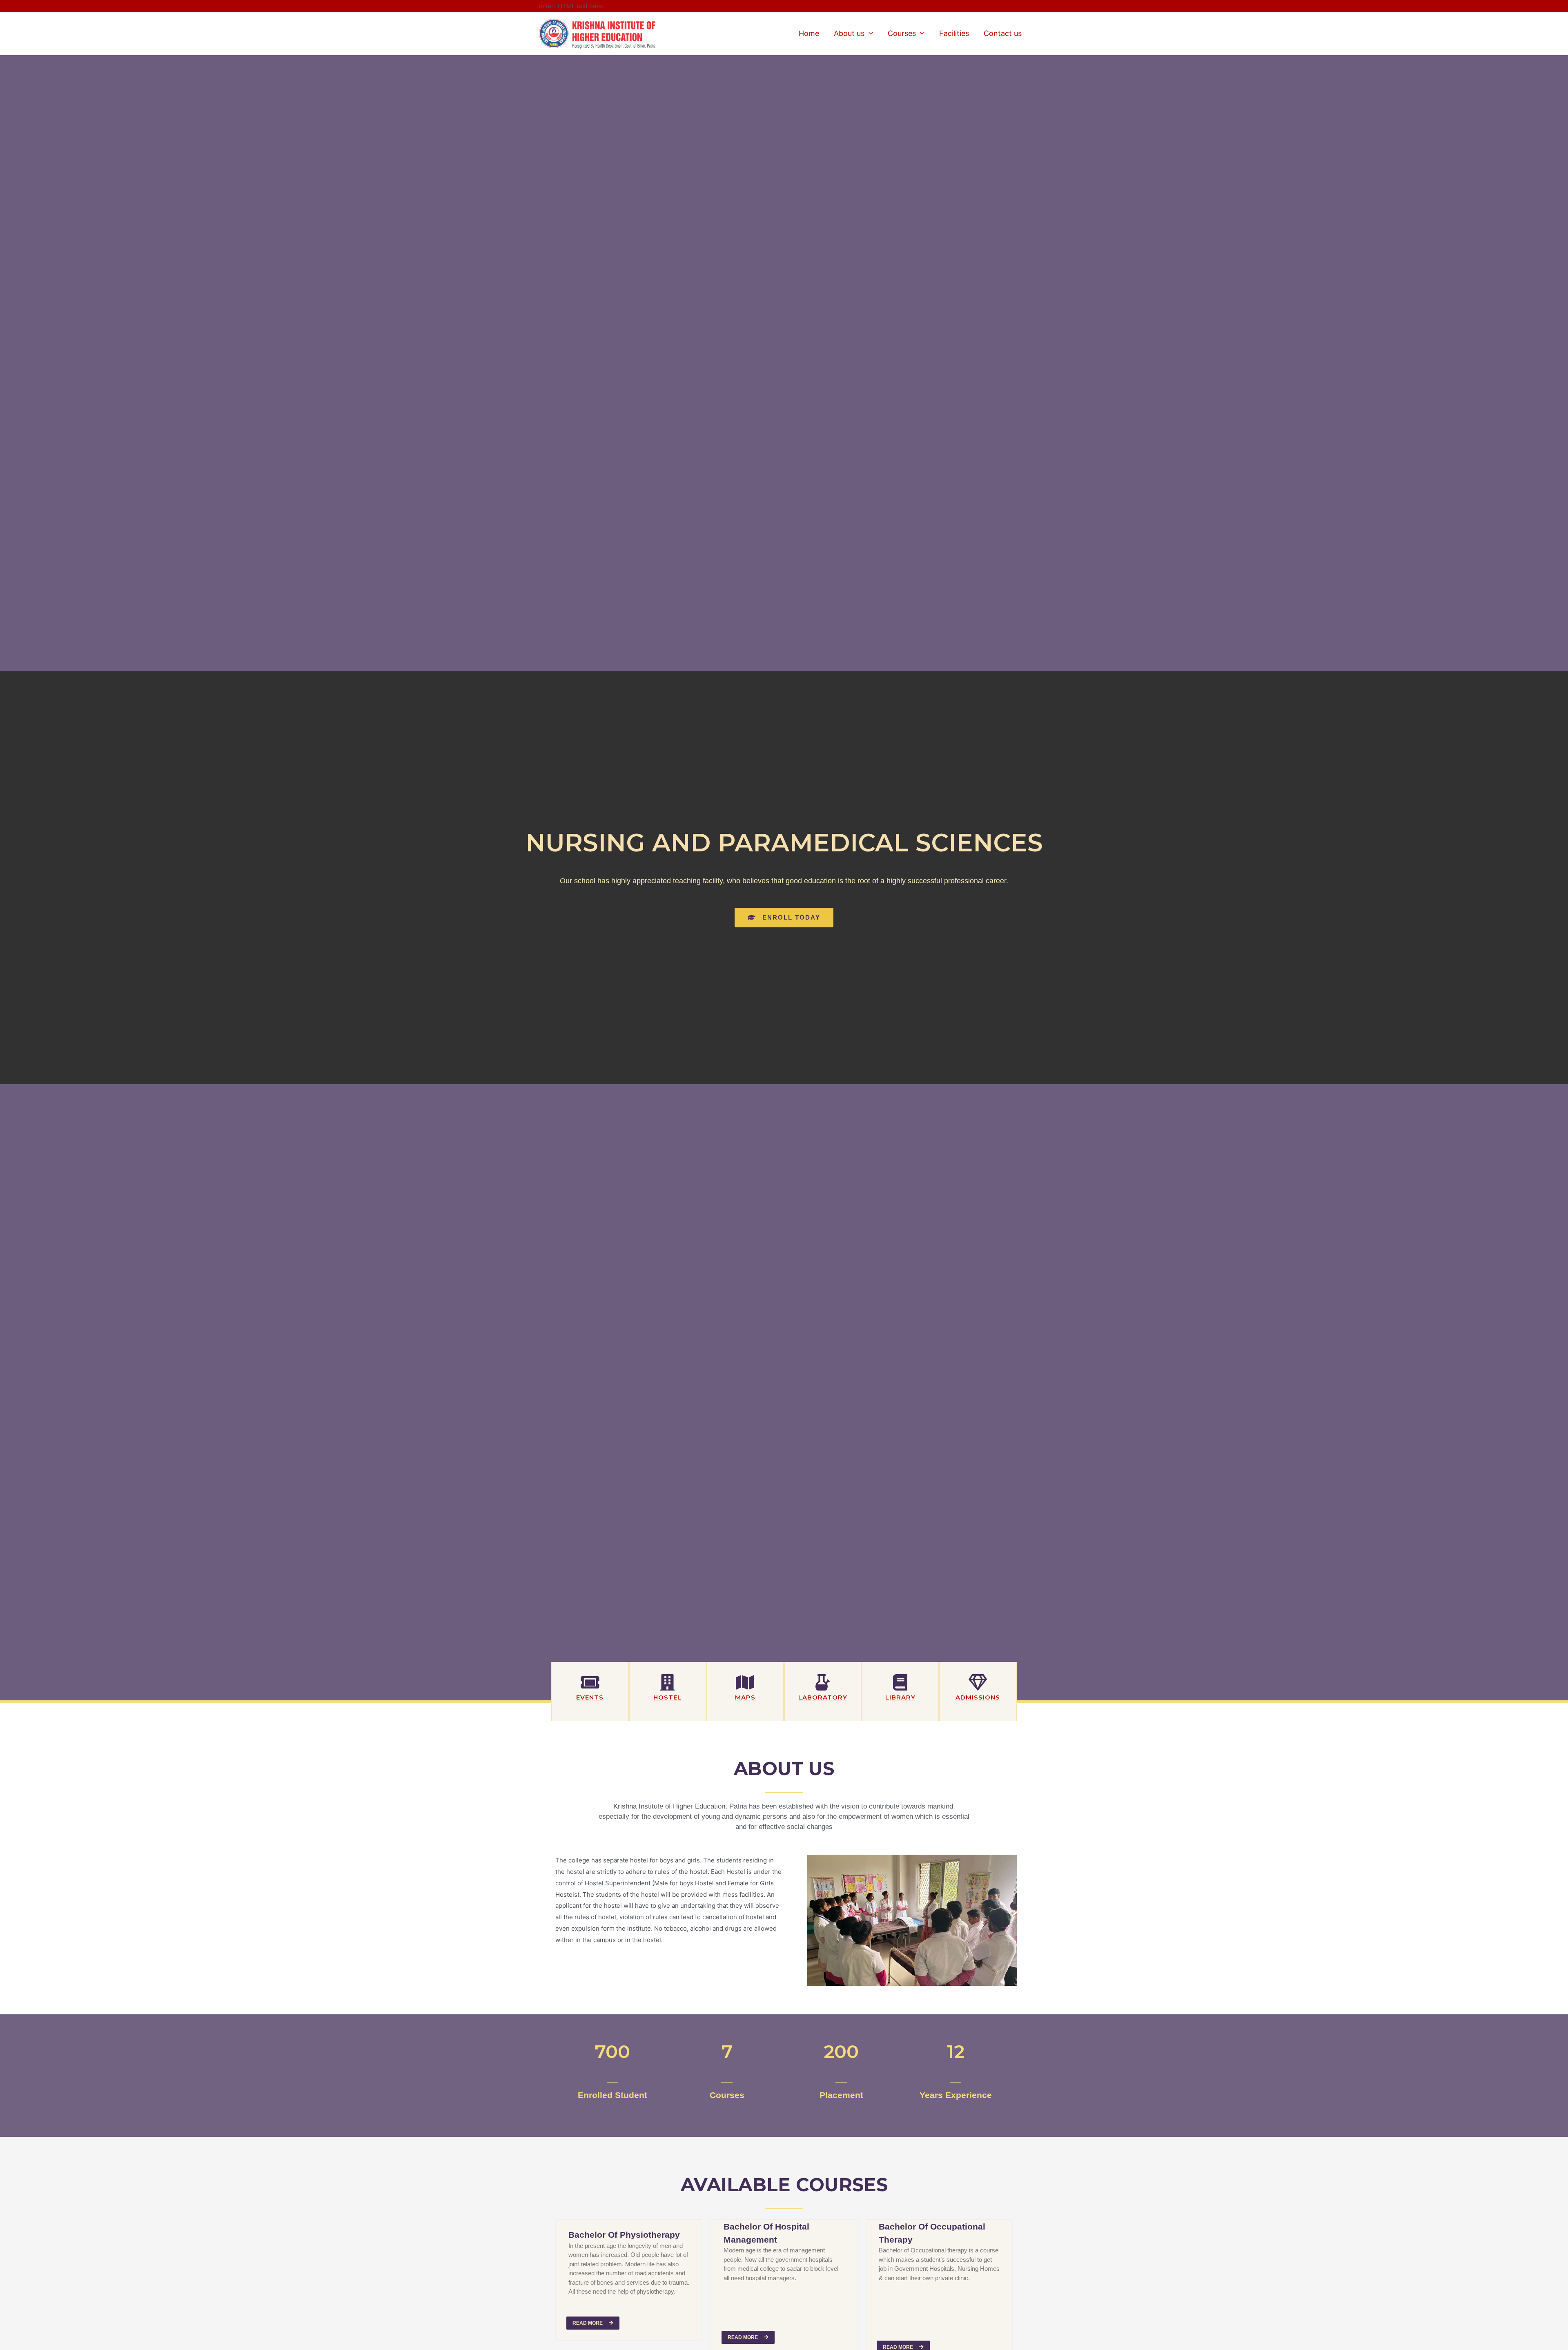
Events (590, 1697)
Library (900, 1697)
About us (849, 33)
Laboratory (823, 1697)
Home (809, 33)
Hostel (667, 1697)
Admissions (978, 1697)
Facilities (954, 33)
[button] (784, 918)
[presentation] (869, 33)
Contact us (1003, 33)
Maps (745, 1697)
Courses (902, 33)
